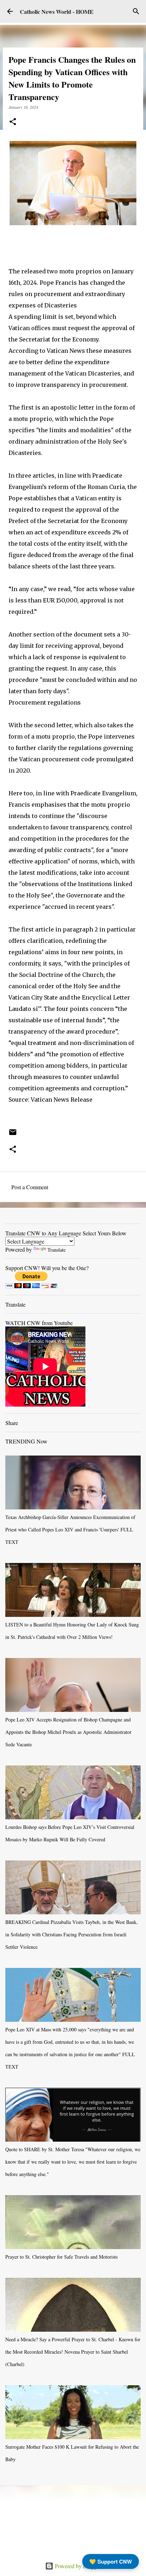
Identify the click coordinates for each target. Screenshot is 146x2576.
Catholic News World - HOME (57, 12)
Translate (57, 1250)
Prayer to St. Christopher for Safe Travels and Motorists (61, 2257)
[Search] (136, 11)
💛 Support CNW (111, 2561)
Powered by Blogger (77, 2566)
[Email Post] (13, 1135)
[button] (13, 122)
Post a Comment (30, 1187)
